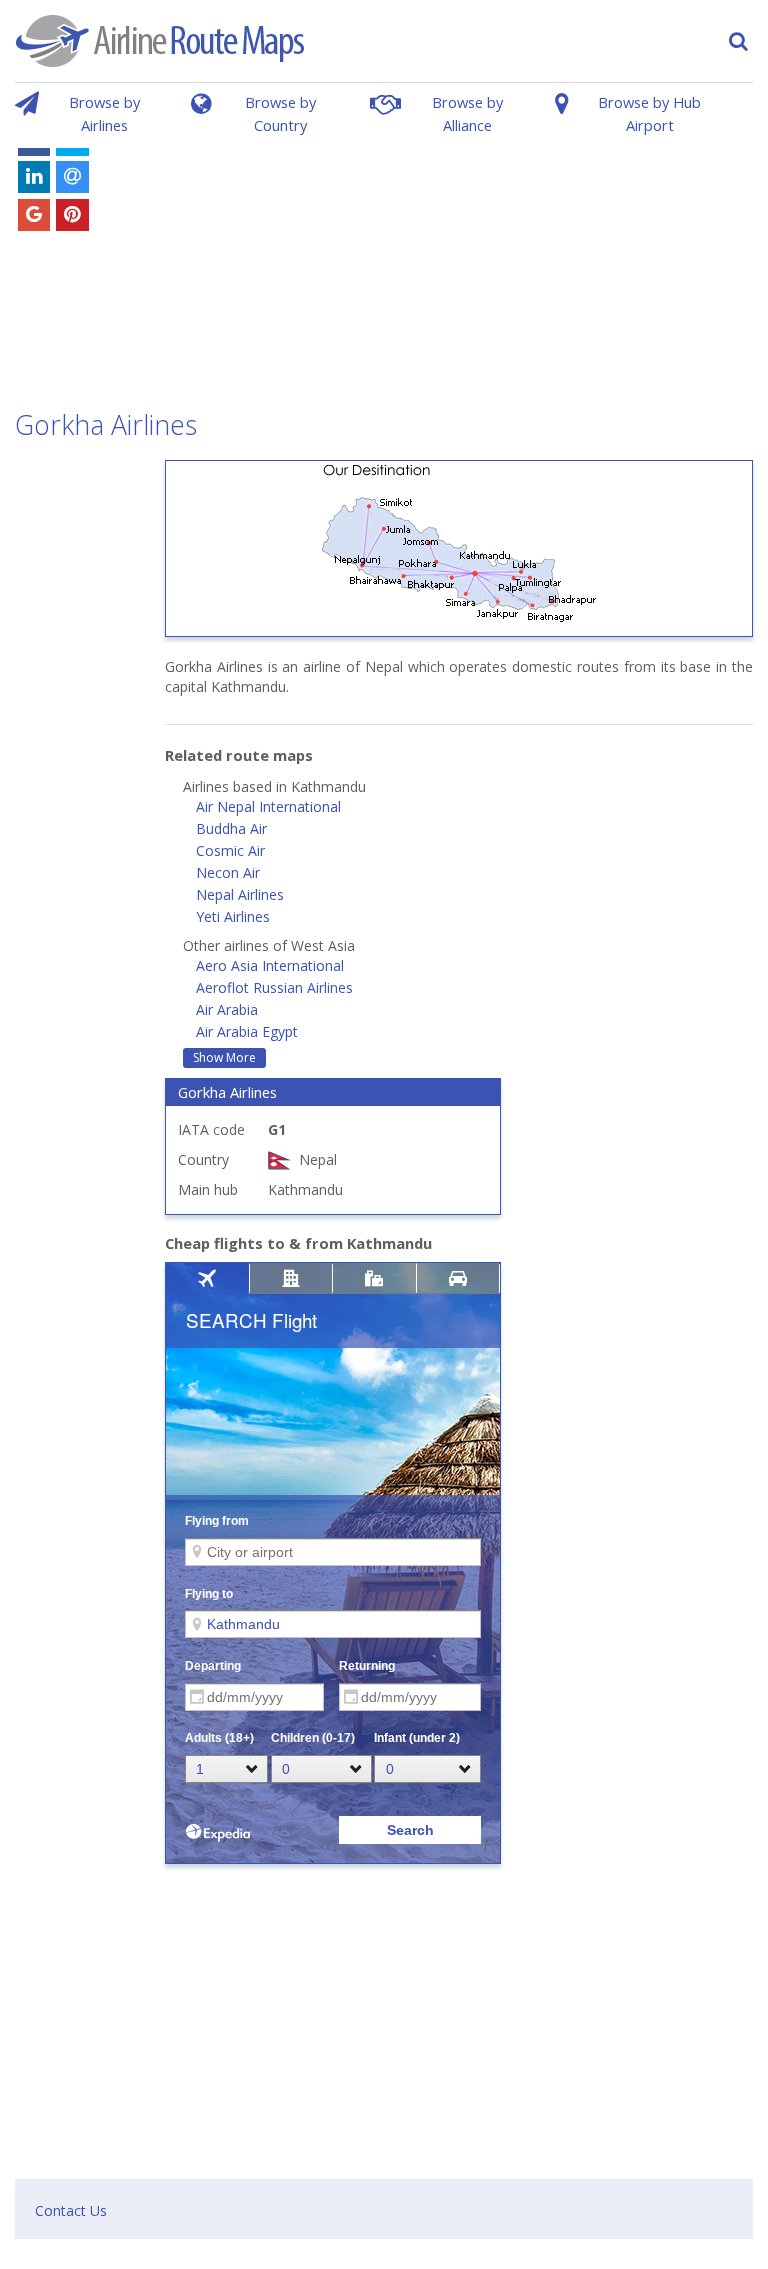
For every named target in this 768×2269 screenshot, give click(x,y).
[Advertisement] (454, 258)
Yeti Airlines (233, 916)
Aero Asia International (270, 965)
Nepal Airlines (240, 894)
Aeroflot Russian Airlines (274, 987)
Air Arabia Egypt (247, 1031)
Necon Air (228, 872)
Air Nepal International (268, 806)
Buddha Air (231, 828)
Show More (224, 1057)
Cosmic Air (230, 850)
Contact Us (71, 2210)
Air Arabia (227, 1009)
